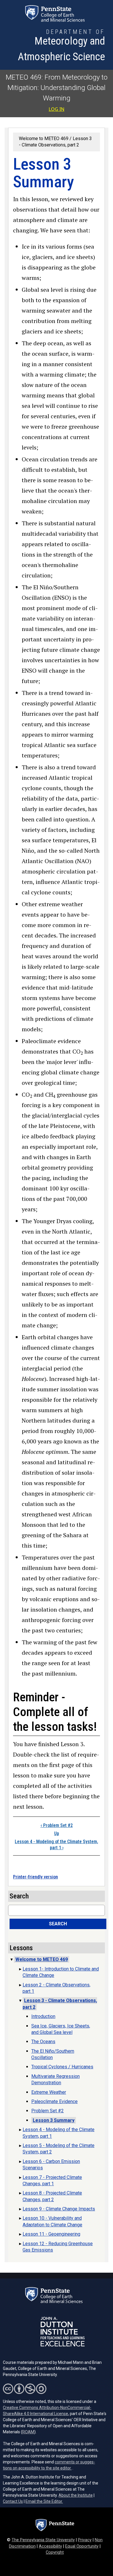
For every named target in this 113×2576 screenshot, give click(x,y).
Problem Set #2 (57, 1825)
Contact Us (13, 2501)
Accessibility (50, 2546)
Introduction (43, 2016)
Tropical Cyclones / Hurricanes (62, 2067)
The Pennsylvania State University (43, 2540)
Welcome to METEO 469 (44, 138)
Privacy (85, 2540)
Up (57, 1833)
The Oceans (43, 2042)
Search (58, 1924)
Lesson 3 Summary (54, 2120)
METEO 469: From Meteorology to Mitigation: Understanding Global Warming (57, 88)
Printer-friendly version (35, 1877)
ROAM (28, 2432)
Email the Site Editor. (44, 2501)
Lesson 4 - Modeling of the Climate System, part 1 (57, 1845)
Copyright (55, 2552)
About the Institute (76, 2495)
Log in (57, 109)
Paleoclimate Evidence (54, 2101)
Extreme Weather (49, 2092)
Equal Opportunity (82, 2546)
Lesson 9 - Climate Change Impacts (59, 2209)
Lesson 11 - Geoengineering (51, 2234)
